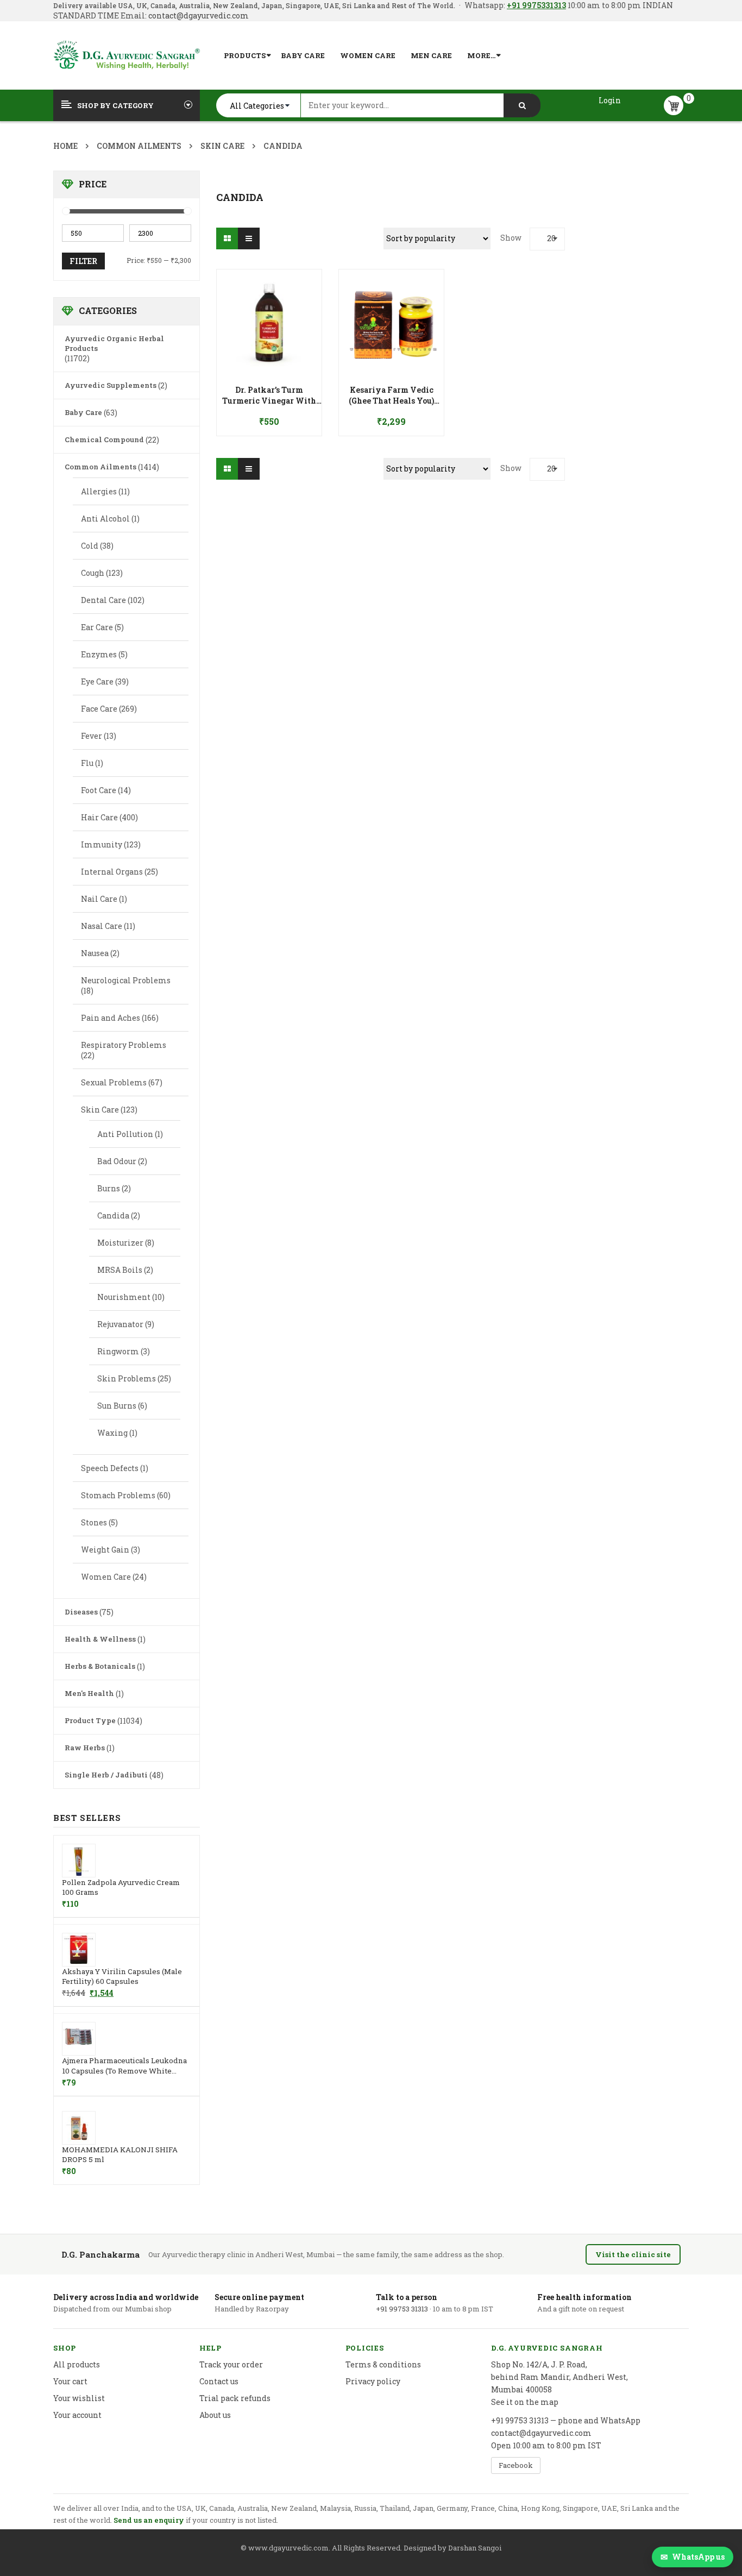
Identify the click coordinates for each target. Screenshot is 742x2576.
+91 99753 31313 (402, 2309)
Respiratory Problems (124, 1045)
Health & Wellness (100, 1639)
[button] (269, 393)
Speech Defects (110, 1468)
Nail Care (99, 899)
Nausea (95, 953)
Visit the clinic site (633, 2254)
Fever (92, 736)
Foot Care (99, 790)
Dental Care (103, 600)
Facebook (516, 2465)
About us (215, 2415)
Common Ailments (139, 146)
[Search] (522, 105)
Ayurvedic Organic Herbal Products (114, 343)
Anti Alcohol (105, 519)
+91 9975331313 (536, 5)
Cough (93, 573)
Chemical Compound (104, 439)
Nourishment (124, 1297)
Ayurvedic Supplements (111, 385)
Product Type (90, 1720)
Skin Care (222, 146)
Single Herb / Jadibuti (106, 1775)
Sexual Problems (114, 1082)
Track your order (231, 2364)
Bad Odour (117, 1161)
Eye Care (97, 681)
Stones (94, 1522)
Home (65, 146)
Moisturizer (120, 1243)
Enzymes (99, 654)
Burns (109, 1188)
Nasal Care (102, 926)
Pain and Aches (111, 1018)
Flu (87, 763)
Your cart (70, 2381)
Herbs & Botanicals (100, 1666)
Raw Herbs (85, 1748)
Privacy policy (373, 2381)
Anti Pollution (125, 1134)
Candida (113, 1215)
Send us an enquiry (149, 2520)
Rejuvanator (120, 1324)
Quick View (269, 301)
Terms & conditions (383, 2364)
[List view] (249, 238)
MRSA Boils (120, 1270)
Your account (77, 2415)
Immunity (102, 844)
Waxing (112, 1433)
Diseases (81, 1612)
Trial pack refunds (235, 2398)
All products (77, 2364)
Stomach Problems (118, 1495)
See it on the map (525, 2402)
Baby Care (83, 412)
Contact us (219, 2381)
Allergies (99, 491)
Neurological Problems (126, 980)
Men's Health (89, 1693)
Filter (83, 261)
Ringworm (118, 1351)
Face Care (99, 709)
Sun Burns (117, 1406)
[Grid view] (227, 238)
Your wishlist (79, 2398)
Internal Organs (112, 872)
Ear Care (97, 627)
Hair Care (99, 817)
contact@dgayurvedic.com (198, 15)
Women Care (106, 1577)
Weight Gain (105, 1550)
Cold (90, 546)
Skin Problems (127, 1378)
